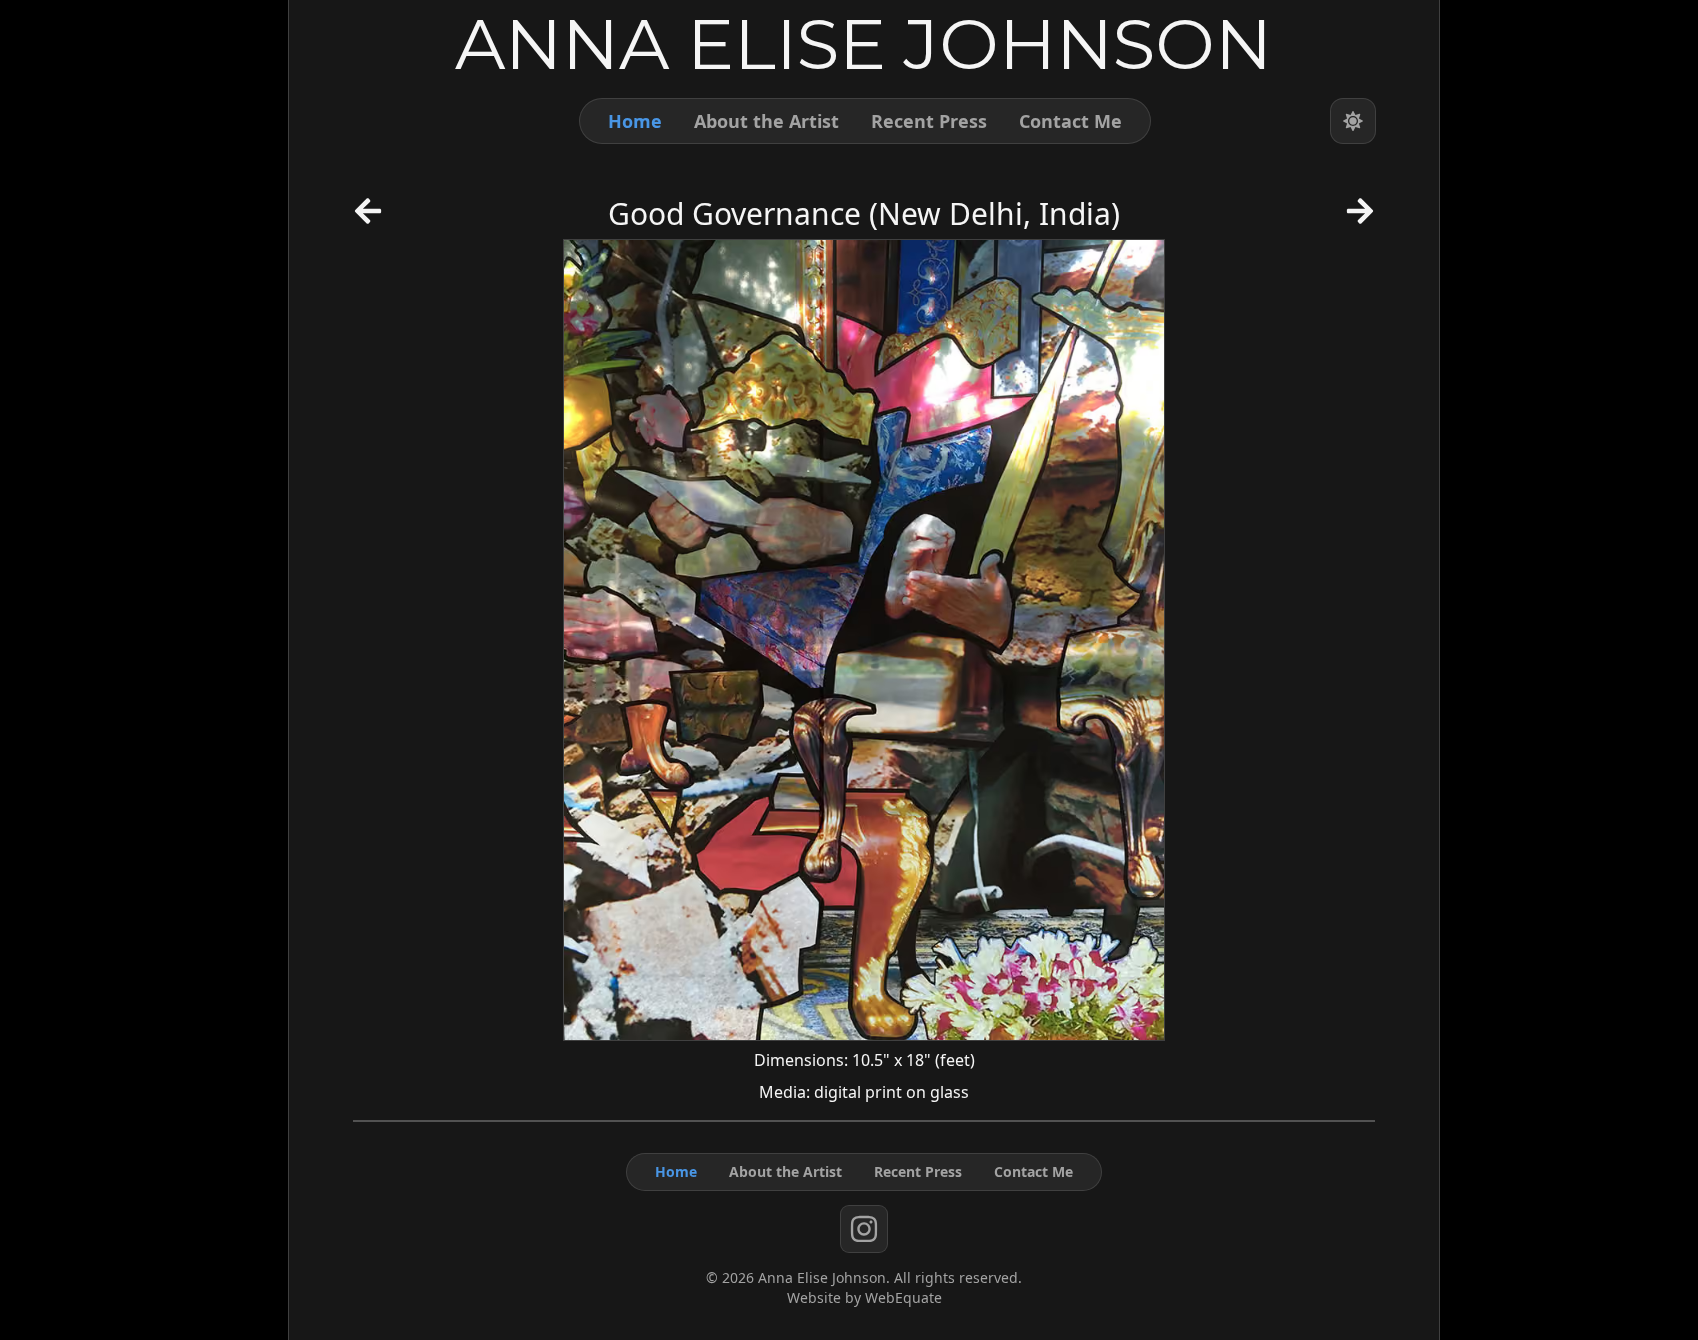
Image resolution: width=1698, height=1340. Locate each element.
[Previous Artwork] (368, 218)
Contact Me (1070, 121)
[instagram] (864, 1229)
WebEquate (903, 1297)
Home (635, 121)
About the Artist (766, 121)
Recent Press (929, 121)
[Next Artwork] (1360, 218)
